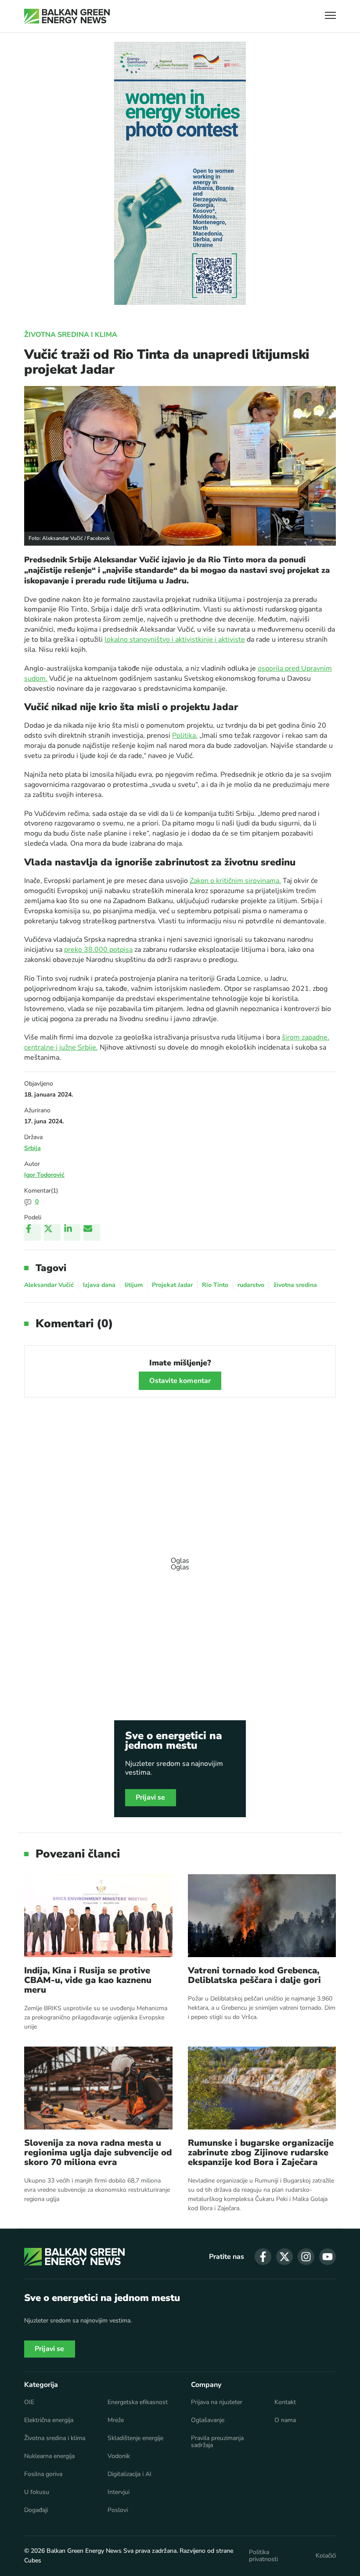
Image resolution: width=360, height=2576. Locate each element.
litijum (134, 1285)
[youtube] (328, 2257)
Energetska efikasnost (138, 2402)
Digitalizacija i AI (130, 2474)
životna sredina (295, 1285)
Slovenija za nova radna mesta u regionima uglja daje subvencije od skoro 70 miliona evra (98, 2153)
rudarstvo (251, 1285)
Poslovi (118, 2510)
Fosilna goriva (43, 2474)
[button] (330, 16)
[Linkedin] (72, 1233)
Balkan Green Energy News (84, 2551)
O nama (285, 2420)
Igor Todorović (44, 1175)
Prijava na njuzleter (217, 2402)
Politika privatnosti (263, 2556)
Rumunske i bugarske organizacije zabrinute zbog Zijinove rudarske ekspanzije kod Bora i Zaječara (261, 2153)
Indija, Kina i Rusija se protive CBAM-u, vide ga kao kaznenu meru (88, 1980)
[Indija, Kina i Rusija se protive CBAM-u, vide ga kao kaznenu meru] (98, 1916)
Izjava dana (99, 1285)
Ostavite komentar (180, 1381)
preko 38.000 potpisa (98, 950)
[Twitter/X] (52, 1233)
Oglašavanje (208, 2420)
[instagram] (306, 2257)
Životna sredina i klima (71, 335)
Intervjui (119, 2492)
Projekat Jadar (172, 1285)
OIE (29, 2402)
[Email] (92, 1233)
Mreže (116, 2420)
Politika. (185, 736)
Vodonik (119, 2456)
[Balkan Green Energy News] (67, 16)
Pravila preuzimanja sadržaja (217, 2442)
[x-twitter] (284, 2257)
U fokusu (37, 2492)
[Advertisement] (180, 1560)
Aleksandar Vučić (49, 1285)
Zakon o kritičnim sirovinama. (235, 881)
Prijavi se (151, 1797)
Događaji (36, 2510)
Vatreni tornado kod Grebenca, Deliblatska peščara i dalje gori (254, 1976)
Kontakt (285, 2402)
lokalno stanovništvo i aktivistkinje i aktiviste (175, 640)
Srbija (32, 1148)
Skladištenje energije (135, 2438)
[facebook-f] (263, 2257)
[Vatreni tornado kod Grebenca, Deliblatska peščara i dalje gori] (262, 1916)
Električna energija (49, 2420)
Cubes (33, 2560)
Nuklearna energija (49, 2456)
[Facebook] (32, 1233)
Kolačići (326, 2556)
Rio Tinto (215, 1285)
